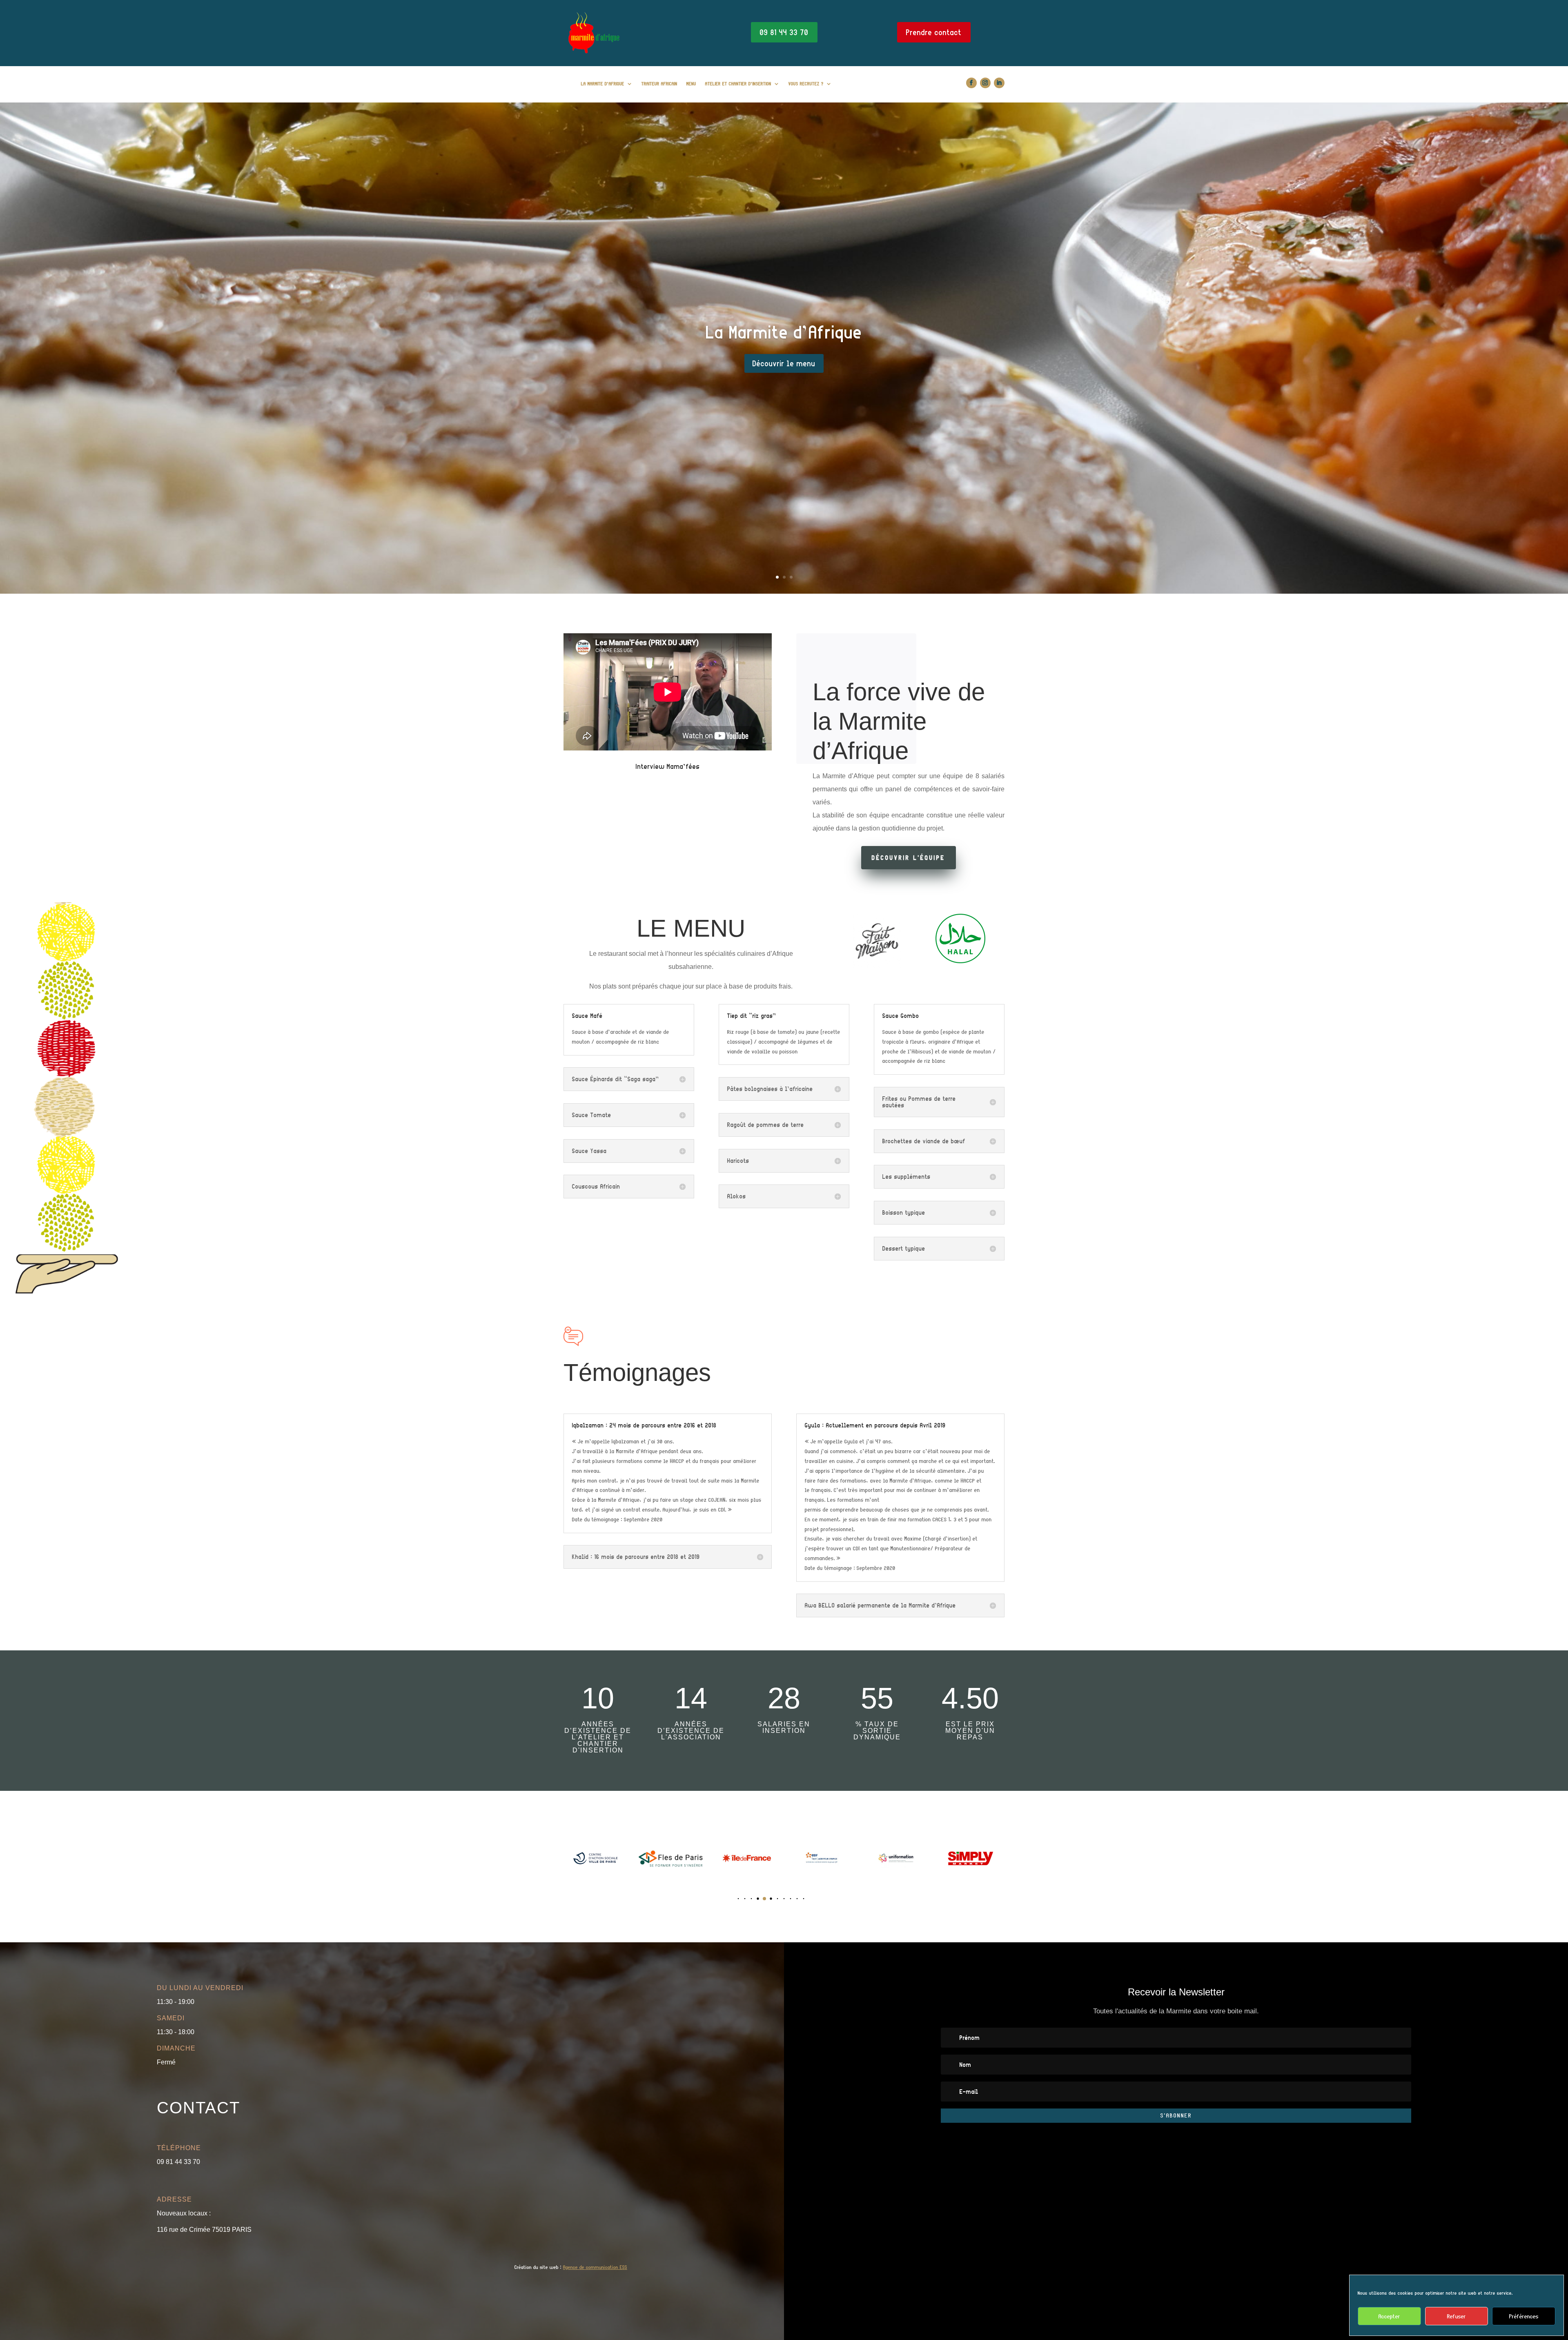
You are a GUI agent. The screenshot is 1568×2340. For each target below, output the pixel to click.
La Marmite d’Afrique (603, 83)
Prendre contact (934, 32)
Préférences (1524, 2316)
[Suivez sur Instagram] (985, 83)
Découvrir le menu (784, 363)
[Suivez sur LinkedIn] (999, 83)
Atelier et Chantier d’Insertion (738, 83)
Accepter (1389, 2316)
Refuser (1457, 2316)
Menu (691, 83)
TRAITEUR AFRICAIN (659, 83)
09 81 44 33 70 (784, 32)
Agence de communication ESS (595, 2267)
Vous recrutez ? (806, 83)
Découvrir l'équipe (909, 858)
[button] (719, 1898)
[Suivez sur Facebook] (971, 83)
